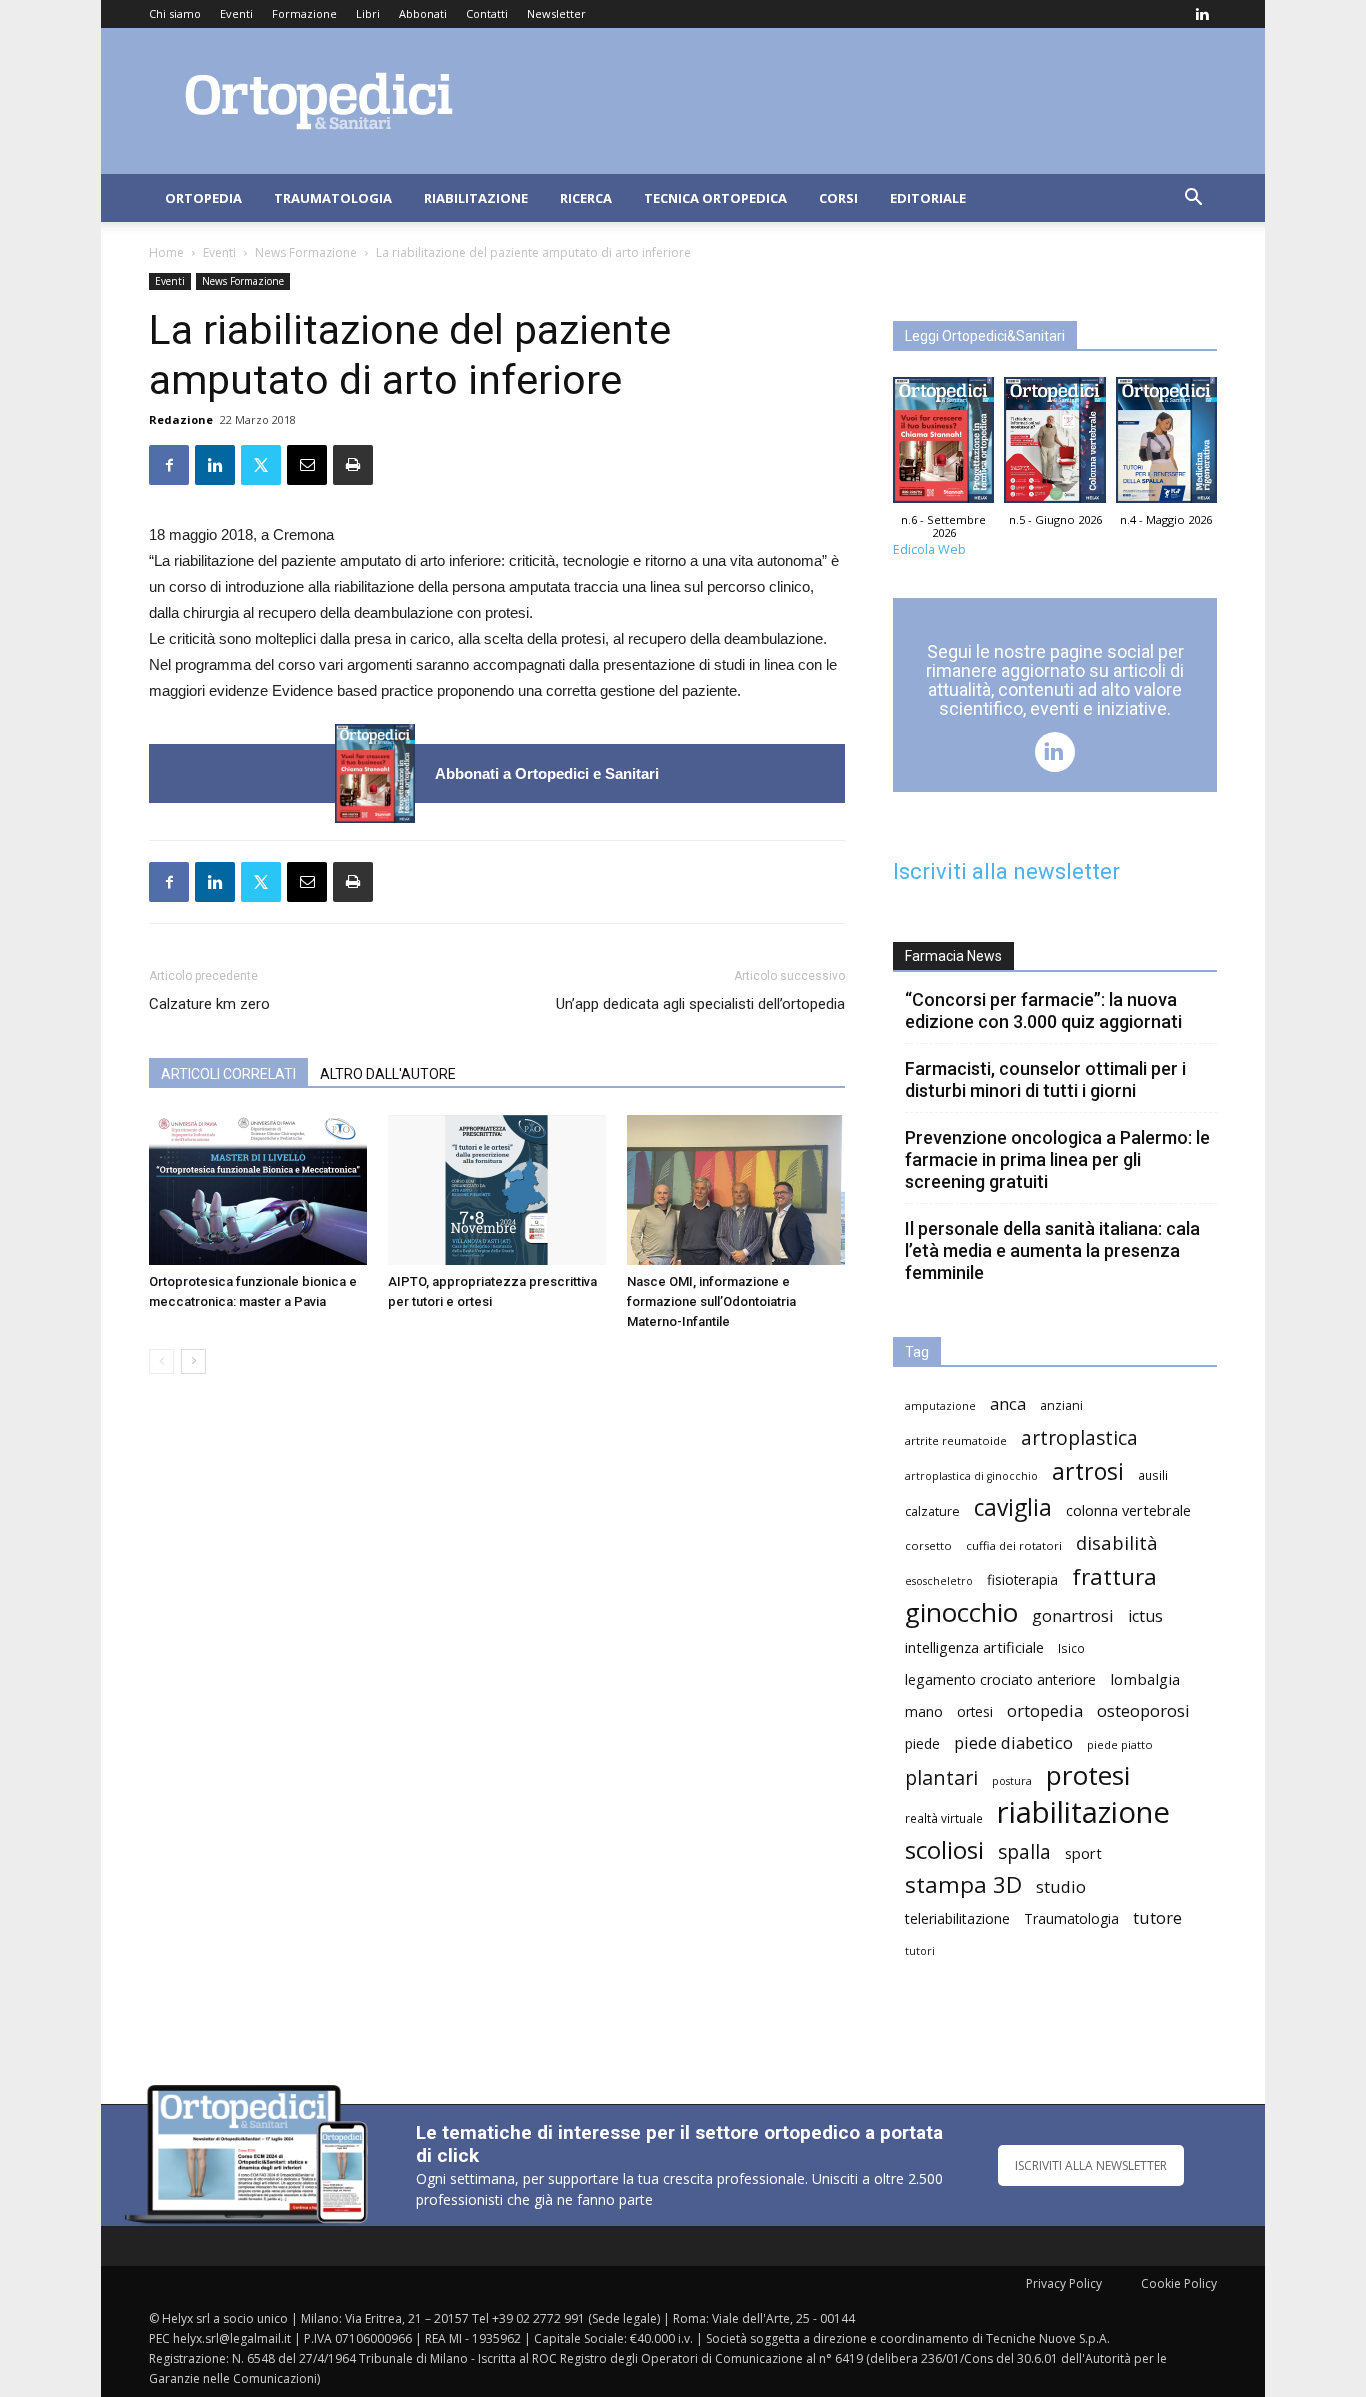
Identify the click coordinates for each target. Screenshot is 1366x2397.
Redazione (181, 419)
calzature (932, 1511)
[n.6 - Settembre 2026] (375, 773)
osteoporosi (1143, 1710)
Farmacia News (953, 956)
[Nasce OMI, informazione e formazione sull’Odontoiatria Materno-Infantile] (736, 1190)
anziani (1061, 1405)
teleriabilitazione (957, 1918)
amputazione (940, 1406)
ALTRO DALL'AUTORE (388, 1074)
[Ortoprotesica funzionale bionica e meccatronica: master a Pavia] (258, 1190)
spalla (1024, 1851)
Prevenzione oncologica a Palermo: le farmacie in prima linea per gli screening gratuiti (1057, 1159)
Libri (368, 13)
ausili (1153, 1475)
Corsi (838, 198)
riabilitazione (1083, 1812)
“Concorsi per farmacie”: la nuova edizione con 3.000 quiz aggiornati (1043, 1010)
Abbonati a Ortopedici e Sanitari (547, 773)
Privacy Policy (1064, 2283)
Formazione (304, 13)
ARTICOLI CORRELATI (228, 1074)
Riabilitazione (476, 198)
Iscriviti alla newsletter (1006, 871)
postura (1012, 1781)
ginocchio (961, 1612)
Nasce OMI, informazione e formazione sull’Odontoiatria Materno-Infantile (711, 1301)
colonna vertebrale (1128, 1510)
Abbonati (423, 13)
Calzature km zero (209, 1004)
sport (1083, 1853)
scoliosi (944, 1849)
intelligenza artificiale (974, 1647)
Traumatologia (333, 198)
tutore (1157, 1917)
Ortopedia (203, 198)
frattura (1114, 1576)
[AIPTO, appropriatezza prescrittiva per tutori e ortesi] (497, 1190)
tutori (920, 1951)
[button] (1193, 199)
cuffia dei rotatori (1014, 1545)
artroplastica (1079, 1437)
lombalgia (1145, 1679)
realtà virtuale (944, 1818)
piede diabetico (1013, 1742)
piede (922, 1743)
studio (1061, 1886)
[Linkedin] (1202, 14)
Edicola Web (929, 549)
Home (166, 252)
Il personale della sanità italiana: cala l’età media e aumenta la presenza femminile (1052, 1250)
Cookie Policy (1179, 2283)
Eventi (236, 13)
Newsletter (556, 13)
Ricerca (586, 198)
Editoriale (928, 198)
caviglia (1013, 1507)
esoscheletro (939, 1581)
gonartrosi (1073, 1615)
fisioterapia (1022, 1579)
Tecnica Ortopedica (715, 198)
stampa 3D (963, 1884)
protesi (1088, 1775)
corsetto (928, 1545)
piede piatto (1120, 1744)
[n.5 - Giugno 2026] (1054, 445)
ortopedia (1045, 1710)
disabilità (1117, 1542)
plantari (941, 1777)
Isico (1071, 1648)
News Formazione (306, 252)
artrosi (1088, 1471)
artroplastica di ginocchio (971, 1476)
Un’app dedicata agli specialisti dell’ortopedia (700, 1004)
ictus (1145, 1616)
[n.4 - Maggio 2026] (1166, 445)
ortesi (975, 1711)
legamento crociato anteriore (1000, 1679)
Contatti (487, 13)
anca (1008, 1403)
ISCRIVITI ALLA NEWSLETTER (1091, 2165)
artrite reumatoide (956, 1440)
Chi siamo (175, 13)
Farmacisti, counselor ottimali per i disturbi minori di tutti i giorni (1045, 1079)
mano (924, 1711)
